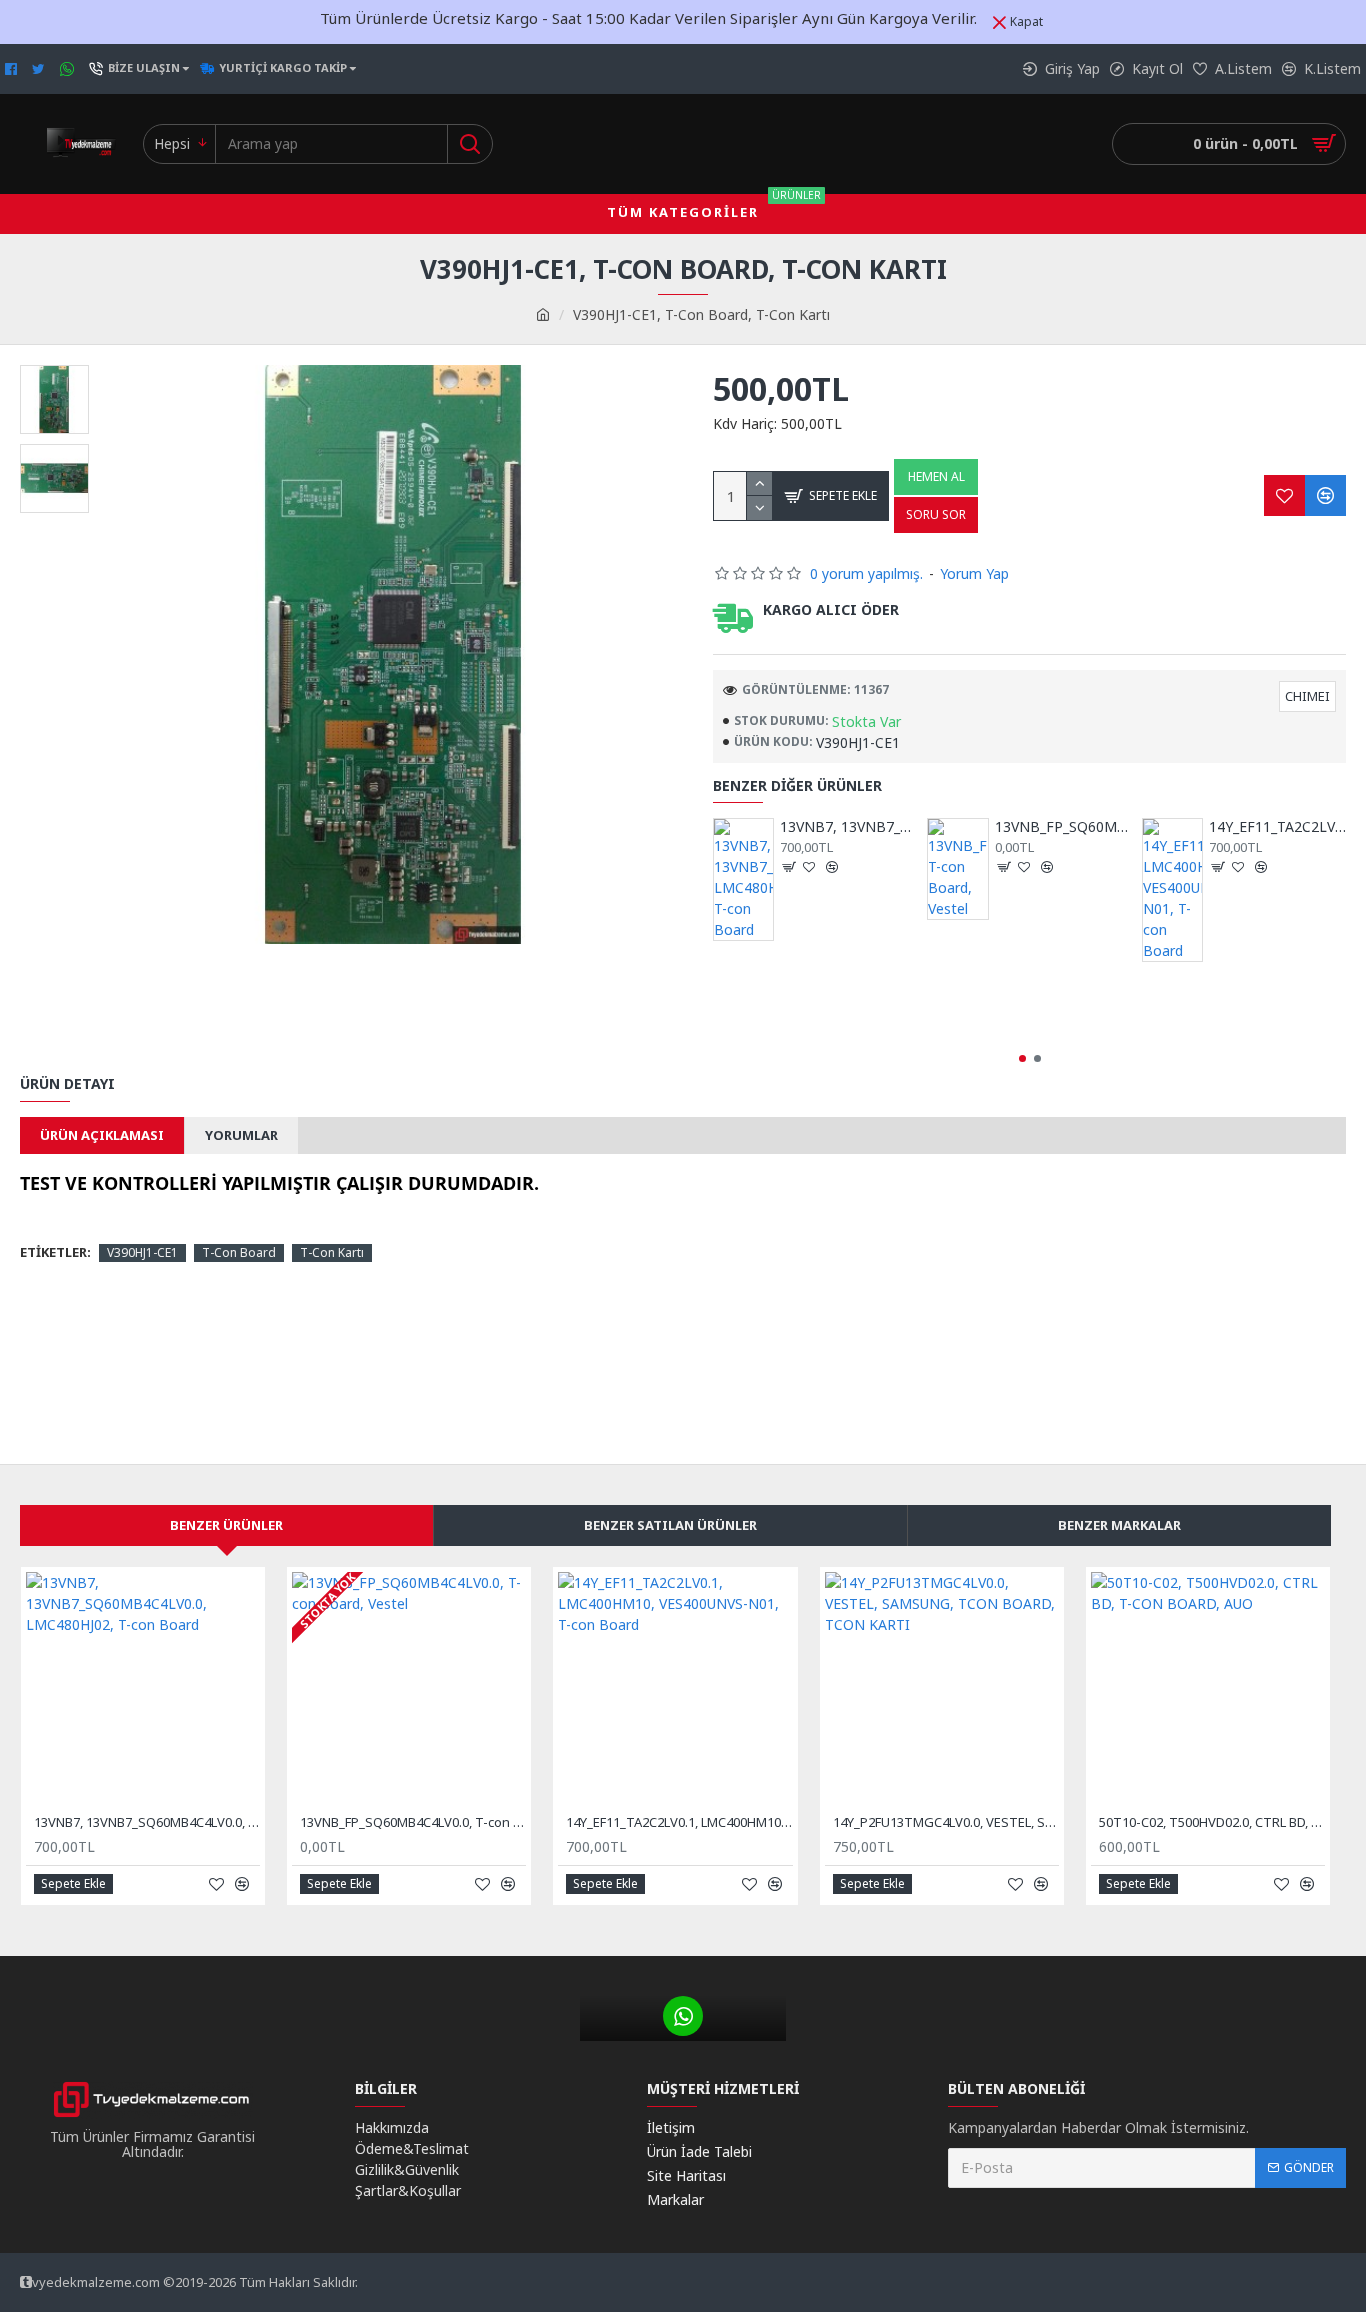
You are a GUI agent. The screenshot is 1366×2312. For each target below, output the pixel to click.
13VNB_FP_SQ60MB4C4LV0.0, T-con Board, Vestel (1063, 827)
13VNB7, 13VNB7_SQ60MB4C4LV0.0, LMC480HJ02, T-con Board (848, 827)
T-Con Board (239, 1252)
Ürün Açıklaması (102, 1135)
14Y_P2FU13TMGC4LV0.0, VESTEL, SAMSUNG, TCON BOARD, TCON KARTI (946, 1822)
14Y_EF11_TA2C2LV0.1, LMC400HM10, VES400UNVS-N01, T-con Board (1277, 827)
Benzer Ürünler (226, 1525)
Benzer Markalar (1119, 1525)
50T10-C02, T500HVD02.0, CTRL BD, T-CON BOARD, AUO (1212, 1822)
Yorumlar (241, 1135)
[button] (1022, 1058)
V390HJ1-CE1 (142, 1252)
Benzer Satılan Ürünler (670, 1525)
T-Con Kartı (332, 1252)
